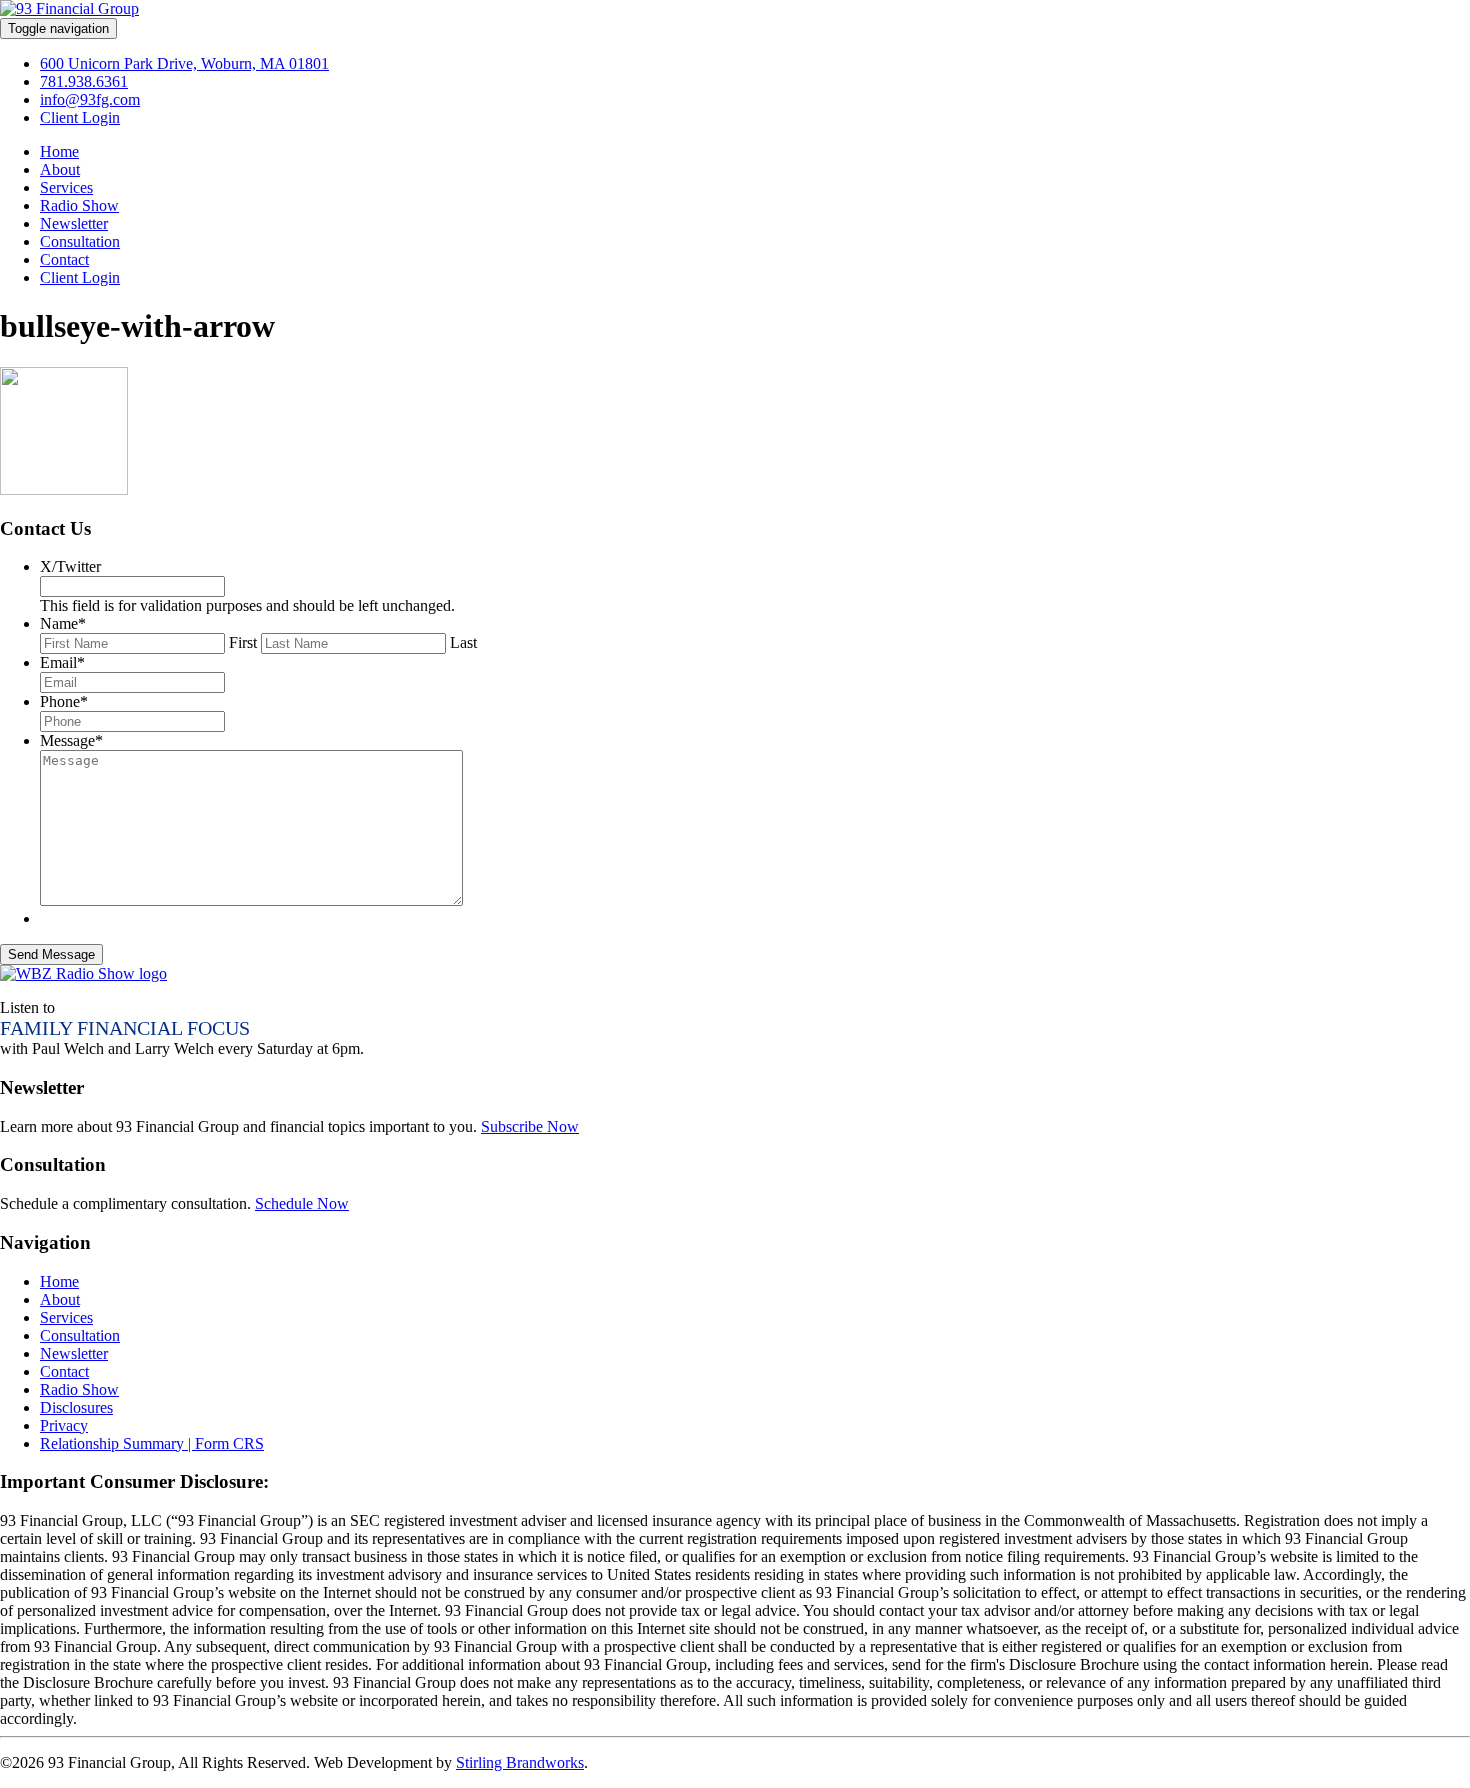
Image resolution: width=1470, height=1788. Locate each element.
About (60, 169)
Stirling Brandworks (520, 1762)
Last (463, 642)
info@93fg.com (90, 99)
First (243, 642)
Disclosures (76, 1407)
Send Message (51, 954)
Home (59, 151)
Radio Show (79, 205)
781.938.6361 (84, 81)
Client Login (80, 117)
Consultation (80, 241)
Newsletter (74, 223)
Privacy (64, 1425)
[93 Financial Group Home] (69, 8)
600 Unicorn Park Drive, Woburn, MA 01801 (184, 63)
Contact (64, 259)
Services (66, 187)
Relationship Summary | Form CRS (152, 1443)
